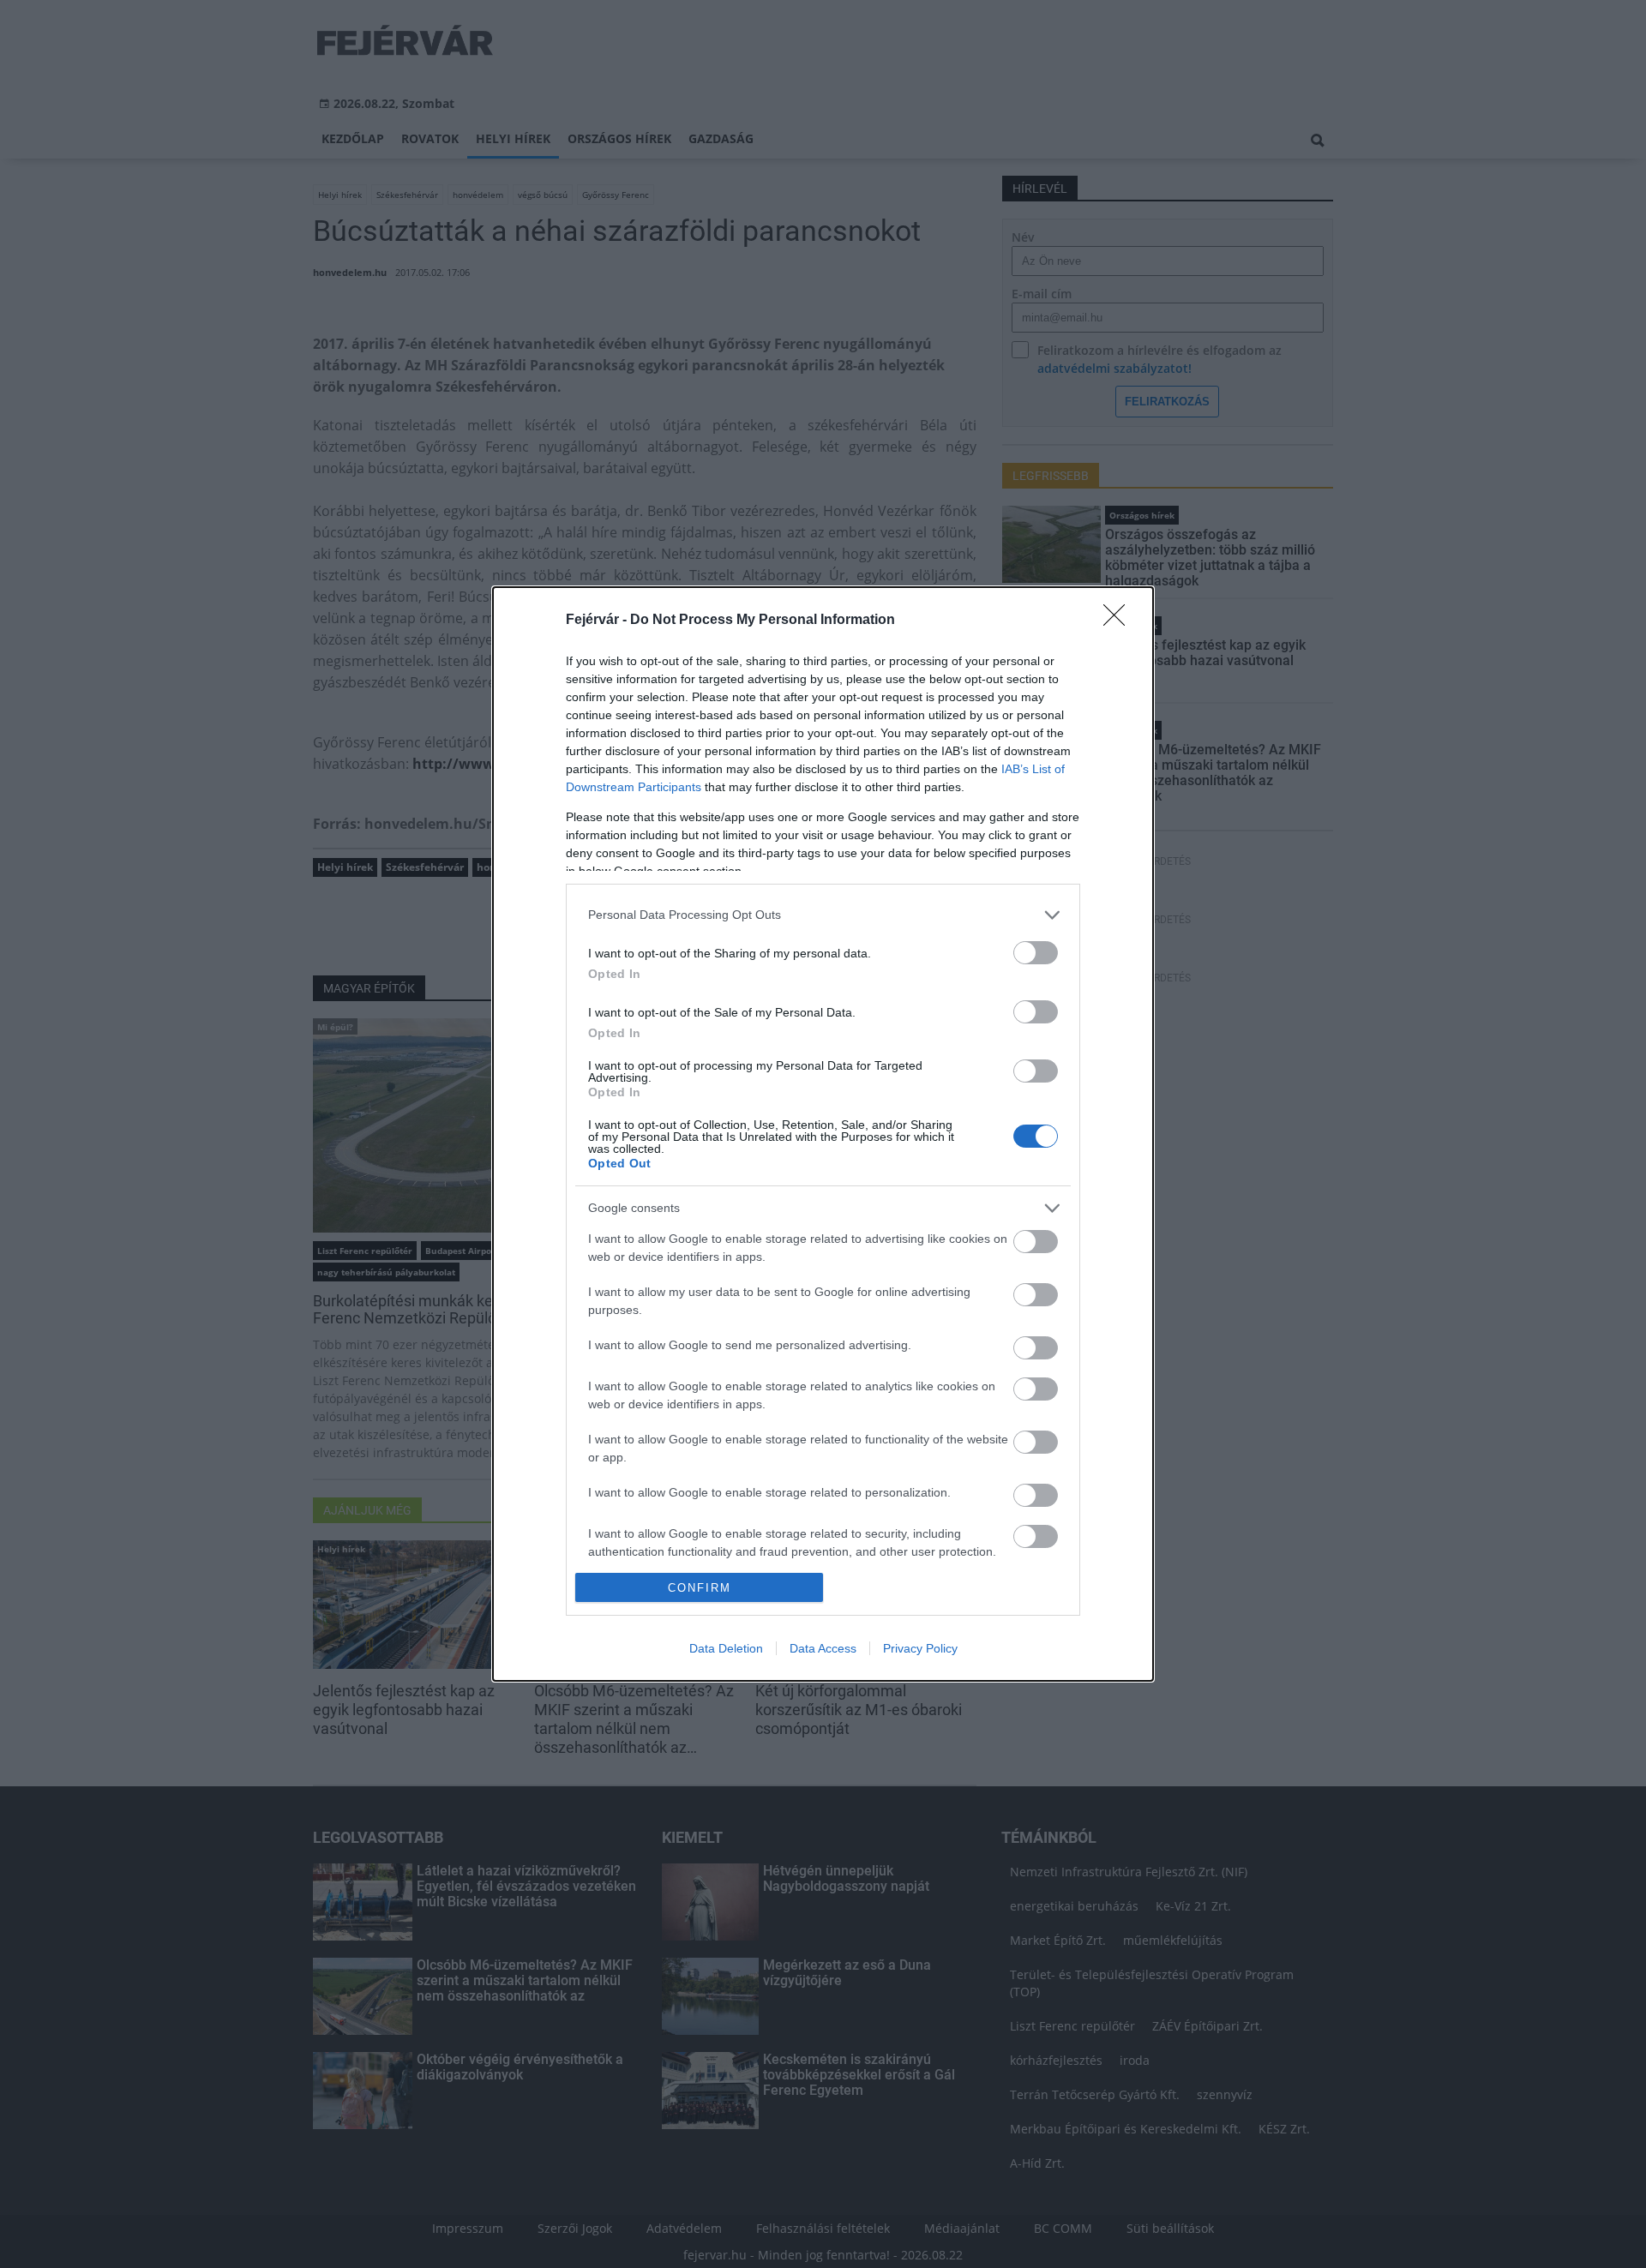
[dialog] (823, 1134)
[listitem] (823, 915)
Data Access (823, 1648)
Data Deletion (726, 1648)
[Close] (1120, 621)
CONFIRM (700, 1588)
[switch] (1036, 953)
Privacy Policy (920, 1648)
